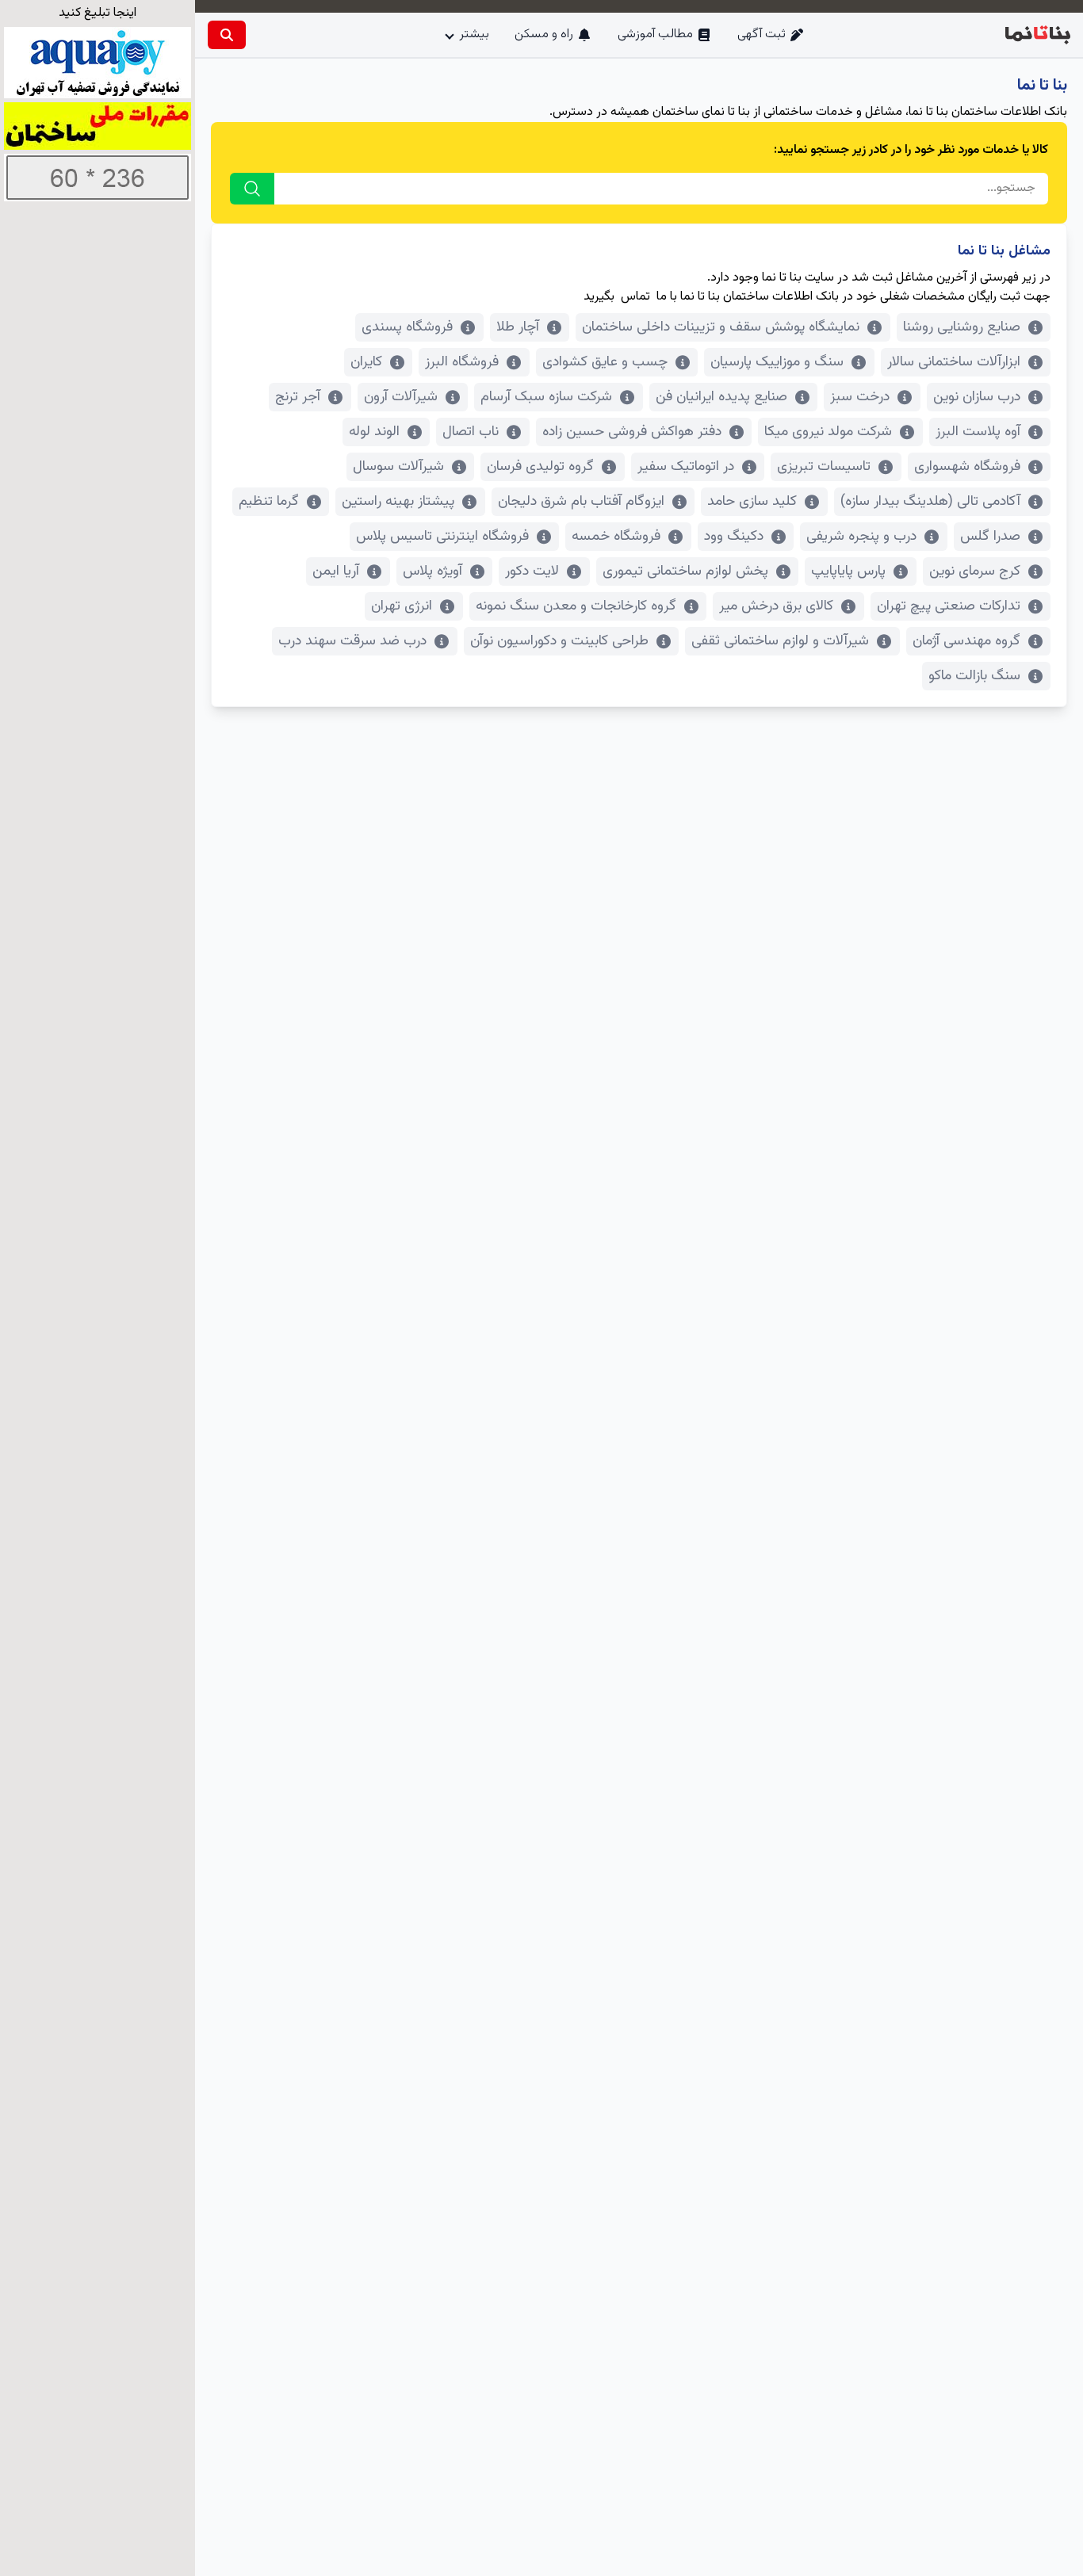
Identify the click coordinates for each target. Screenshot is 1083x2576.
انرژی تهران (402, 606)
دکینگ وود (734, 537)
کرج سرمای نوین (975, 571)
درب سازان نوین (977, 397)
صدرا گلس (990, 537)
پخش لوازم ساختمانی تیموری (685, 571)
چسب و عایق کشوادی (605, 362)
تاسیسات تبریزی (824, 467)
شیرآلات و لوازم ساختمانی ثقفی (780, 641)
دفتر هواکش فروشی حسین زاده (632, 432)
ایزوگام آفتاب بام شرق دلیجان (581, 502)
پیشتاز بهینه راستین (398, 502)
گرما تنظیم (269, 502)
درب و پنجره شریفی (861, 537)
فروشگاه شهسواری (967, 467)
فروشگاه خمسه (616, 537)
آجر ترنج (298, 397)
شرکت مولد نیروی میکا (828, 432)
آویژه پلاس (432, 571)
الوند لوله (374, 432)
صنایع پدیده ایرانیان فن (721, 397)
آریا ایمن (336, 571)
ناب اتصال (471, 432)
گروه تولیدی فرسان (540, 467)
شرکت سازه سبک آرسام (546, 397)
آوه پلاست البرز (978, 432)
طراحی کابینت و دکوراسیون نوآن (559, 641)
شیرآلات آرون (401, 397)
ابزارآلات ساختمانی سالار (954, 362)
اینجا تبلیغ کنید (98, 13)
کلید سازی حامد (752, 502)
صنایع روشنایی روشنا (962, 327)
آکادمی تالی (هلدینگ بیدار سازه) (930, 502)
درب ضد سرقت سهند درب (352, 641)
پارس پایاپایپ (848, 571)
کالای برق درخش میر (776, 606)
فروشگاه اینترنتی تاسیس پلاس (442, 537)
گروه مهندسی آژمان (966, 641)
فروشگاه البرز (462, 362)
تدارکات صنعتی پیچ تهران (949, 606)
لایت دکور (532, 571)
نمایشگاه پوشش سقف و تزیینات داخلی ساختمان (721, 327)
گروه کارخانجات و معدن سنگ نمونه (576, 606)
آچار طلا (518, 327)
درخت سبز (860, 397)
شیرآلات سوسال (398, 467)
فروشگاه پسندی (407, 327)
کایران (366, 362)
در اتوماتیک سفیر (686, 467)
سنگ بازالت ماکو (974, 676)
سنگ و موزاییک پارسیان (777, 362)
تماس (635, 297)
